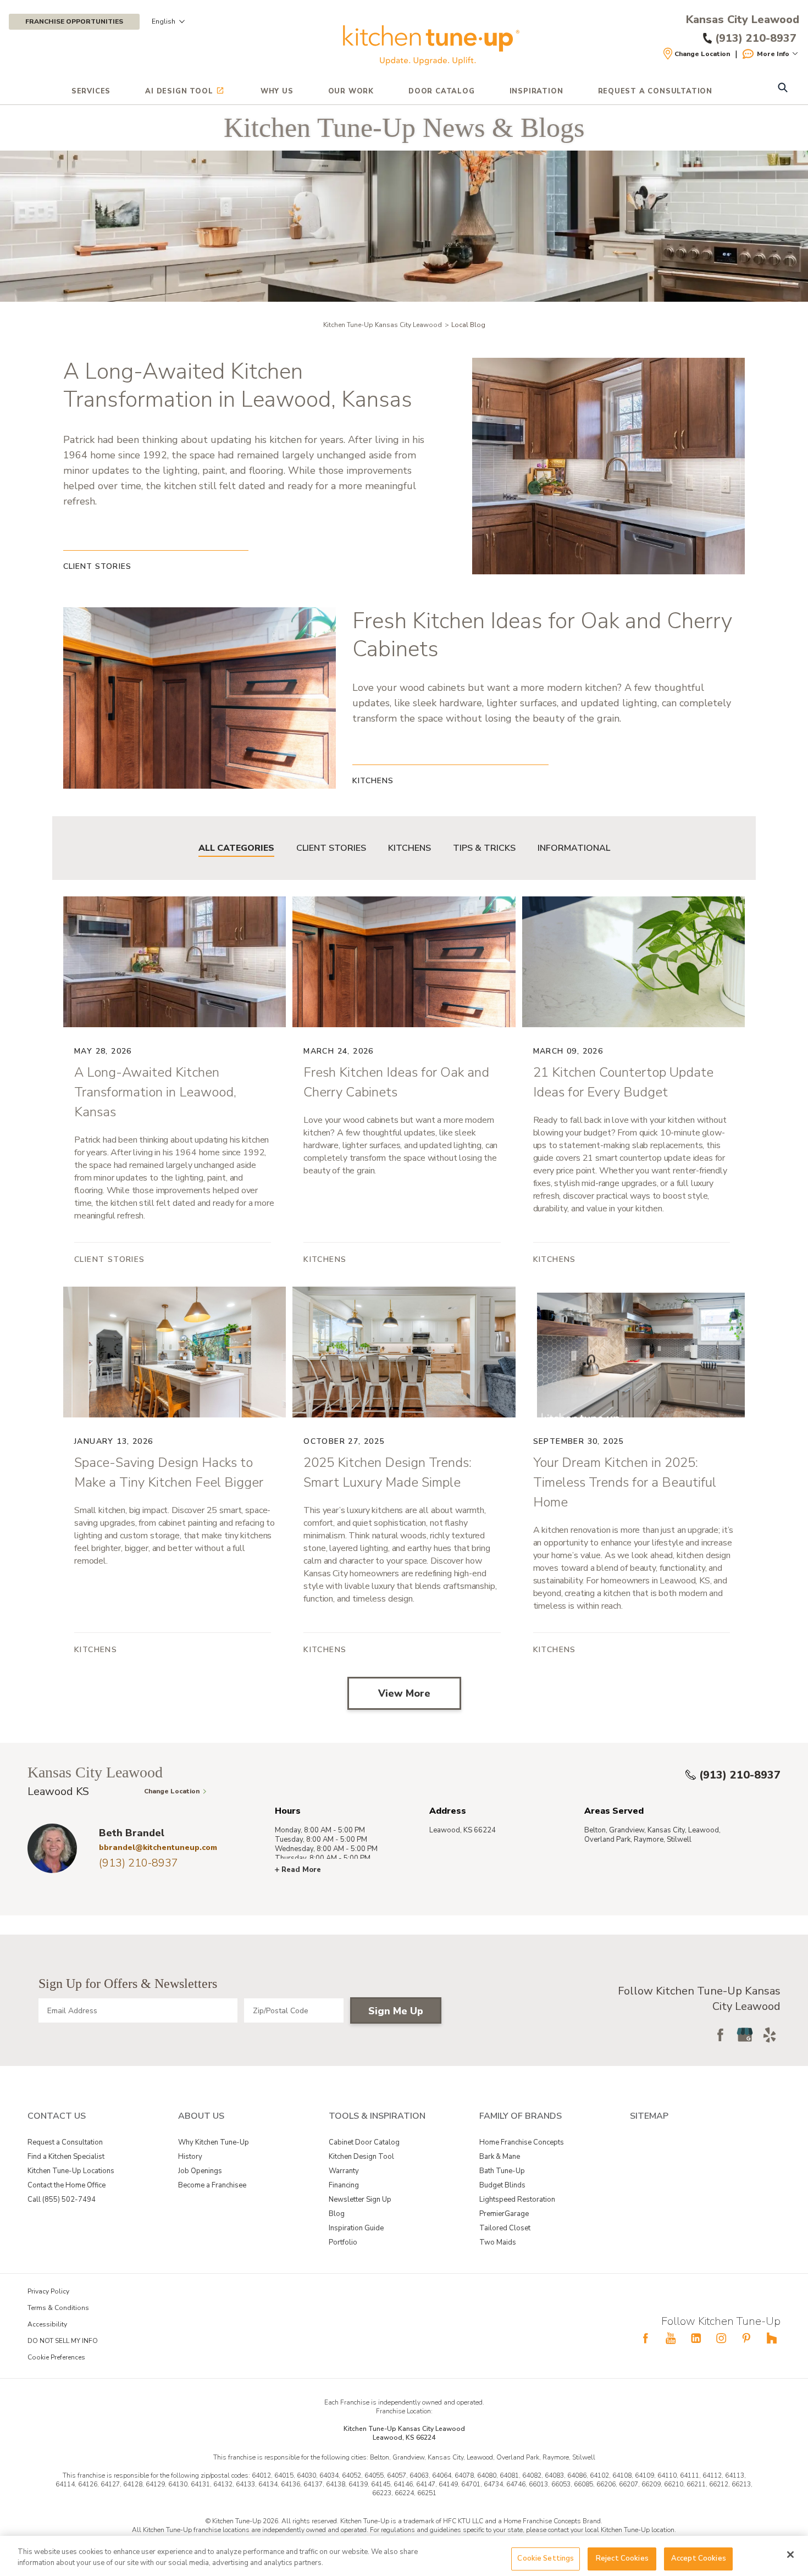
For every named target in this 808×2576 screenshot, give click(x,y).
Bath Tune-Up (502, 2171)
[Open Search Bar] (782, 89)
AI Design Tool (179, 91)
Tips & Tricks (484, 848)
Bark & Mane (500, 2157)
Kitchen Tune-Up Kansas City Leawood (383, 325)
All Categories (236, 848)
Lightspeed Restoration (517, 2200)
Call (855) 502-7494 (62, 2200)
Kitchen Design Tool (361, 2157)
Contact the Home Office (67, 2185)
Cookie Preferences (56, 2357)
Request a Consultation (65, 2142)
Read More (301, 1870)
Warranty (344, 2171)
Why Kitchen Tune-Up (214, 2142)
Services (91, 91)
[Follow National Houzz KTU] (772, 2338)
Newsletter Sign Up (360, 2200)
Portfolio (343, 2242)
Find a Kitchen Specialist (66, 2157)
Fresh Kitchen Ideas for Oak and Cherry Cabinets (542, 635)
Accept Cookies (699, 2558)
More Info (773, 54)
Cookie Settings (546, 2558)
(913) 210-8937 (740, 1775)
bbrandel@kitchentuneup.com (158, 1847)
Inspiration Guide (356, 2228)
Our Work (351, 91)
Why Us (277, 91)
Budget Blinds (502, 2185)
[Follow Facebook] (720, 2035)
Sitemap (649, 2116)
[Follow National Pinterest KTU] (746, 2338)
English (164, 21)
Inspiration (536, 91)
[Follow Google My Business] (745, 2035)
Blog (337, 2214)
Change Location (702, 54)
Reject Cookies (622, 2558)
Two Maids (498, 2242)
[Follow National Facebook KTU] (645, 2338)
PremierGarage (504, 2214)
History (190, 2157)
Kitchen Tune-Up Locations (71, 2171)
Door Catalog (442, 91)
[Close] (790, 2555)
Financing (344, 2185)
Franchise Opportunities (74, 21)
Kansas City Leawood (743, 20)
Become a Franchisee (212, 2185)
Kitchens (409, 848)
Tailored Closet (505, 2228)
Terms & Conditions (58, 2308)
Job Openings (200, 2171)
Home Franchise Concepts (522, 2142)
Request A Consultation (655, 91)
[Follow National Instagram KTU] (721, 2338)
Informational (574, 848)
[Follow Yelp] (770, 2035)
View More (404, 1693)
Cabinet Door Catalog (364, 2142)
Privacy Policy (48, 2291)
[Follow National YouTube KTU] (671, 2338)
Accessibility (47, 2324)
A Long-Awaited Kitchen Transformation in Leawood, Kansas (238, 386)
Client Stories (331, 848)
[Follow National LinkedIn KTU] (696, 2338)
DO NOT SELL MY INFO (63, 2341)
